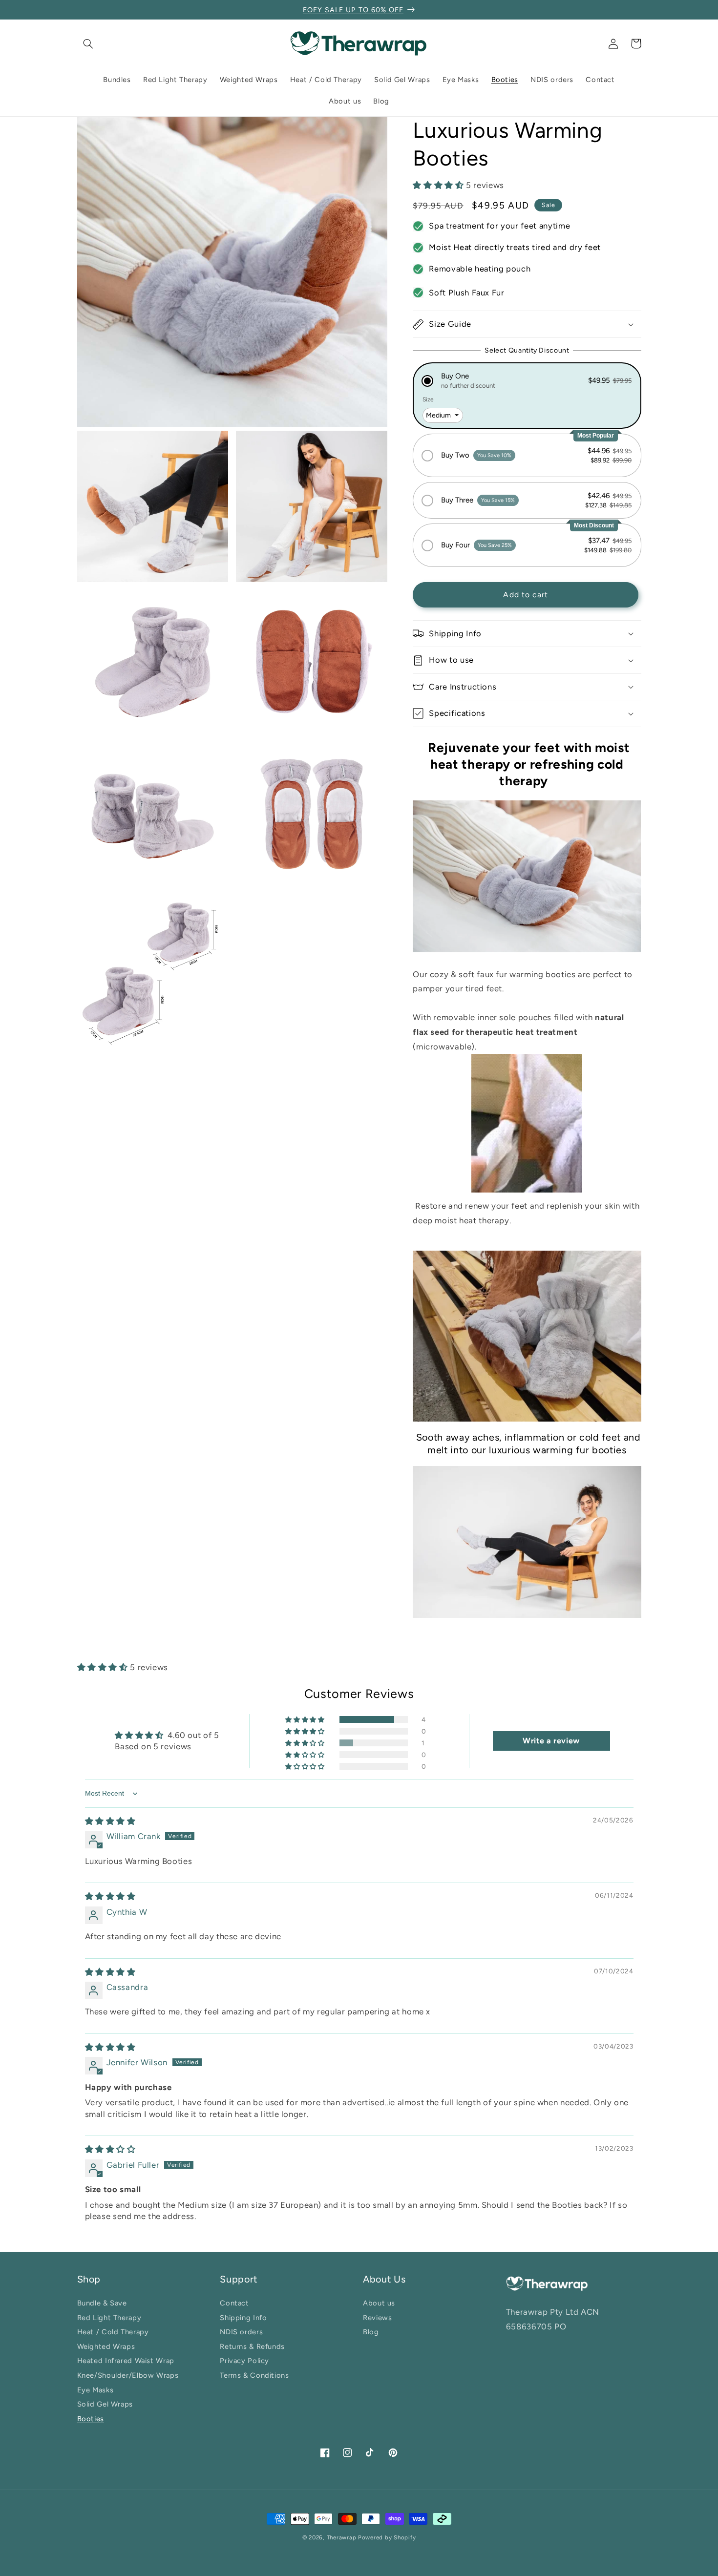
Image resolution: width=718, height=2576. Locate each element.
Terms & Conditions (254, 2376)
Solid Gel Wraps (105, 2404)
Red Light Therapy (109, 2318)
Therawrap (342, 2537)
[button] (88, 43)
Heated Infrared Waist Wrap (126, 2361)
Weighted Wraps (106, 2347)
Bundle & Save (102, 2305)
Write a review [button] (551, 1741)
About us (379, 2305)
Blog (371, 2332)
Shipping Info (243, 2318)
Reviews (377, 2318)
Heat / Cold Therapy (113, 2332)
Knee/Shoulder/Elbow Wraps (128, 2376)
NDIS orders (241, 2332)
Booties (91, 2419)
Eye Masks (95, 2390)
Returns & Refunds (252, 2347)
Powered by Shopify (387, 2537)
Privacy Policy (244, 2361)
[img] (110, 1821)
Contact (234, 2305)
